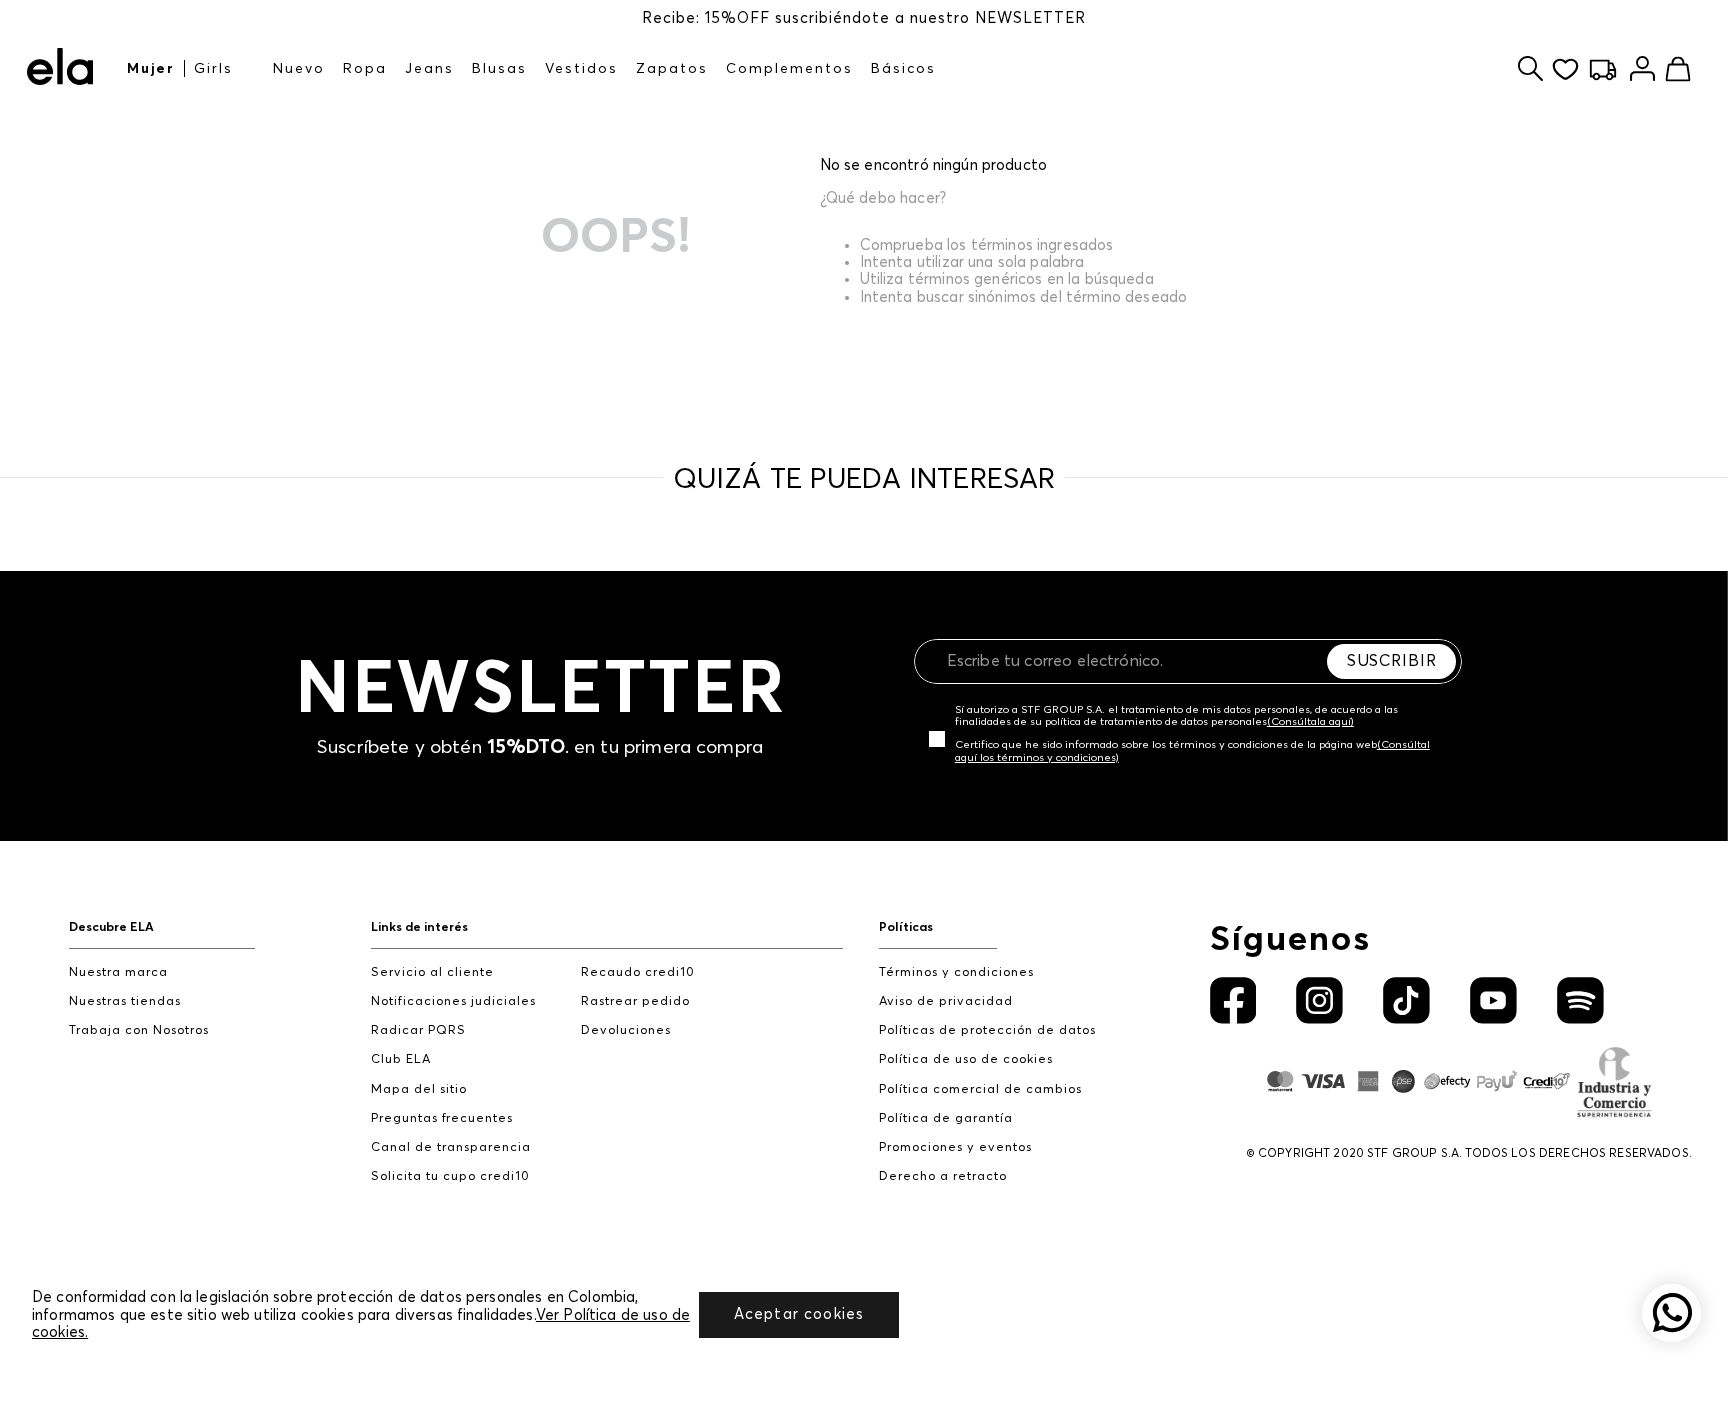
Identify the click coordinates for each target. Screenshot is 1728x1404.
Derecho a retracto (943, 1176)
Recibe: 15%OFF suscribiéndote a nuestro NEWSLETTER (864, 18)
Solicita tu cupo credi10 (450, 1176)
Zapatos (672, 69)
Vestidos (581, 69)
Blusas (499, 69)
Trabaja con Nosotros (139, 1030)
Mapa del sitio (419, 1089)
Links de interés (419, 927)
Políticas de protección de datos (987, 1030)
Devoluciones (626, 1030)
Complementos (789, 69)
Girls (213, 69)
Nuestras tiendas (125, 1001)
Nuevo (299, 69)
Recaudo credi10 (638, 972)
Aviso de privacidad (946, 1001)
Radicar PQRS (418, 1030)
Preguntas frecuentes (442, 1118)
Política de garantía (946, 1118)
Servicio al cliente (432, 972)
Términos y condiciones (956, 972)
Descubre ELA (111, 927)
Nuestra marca (118, 972)
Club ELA (401, 1059)
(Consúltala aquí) (1310, 722)
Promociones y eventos (955, 1147)
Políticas (906, 927)
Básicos (903, 69)
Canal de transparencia (451, 1147)
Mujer (151, 69)
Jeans (429, 69)
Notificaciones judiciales (453, 1001)
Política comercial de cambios (980, 1089)
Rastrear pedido (635, 1001)
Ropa (365, 69)
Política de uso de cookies (966, 1059)
